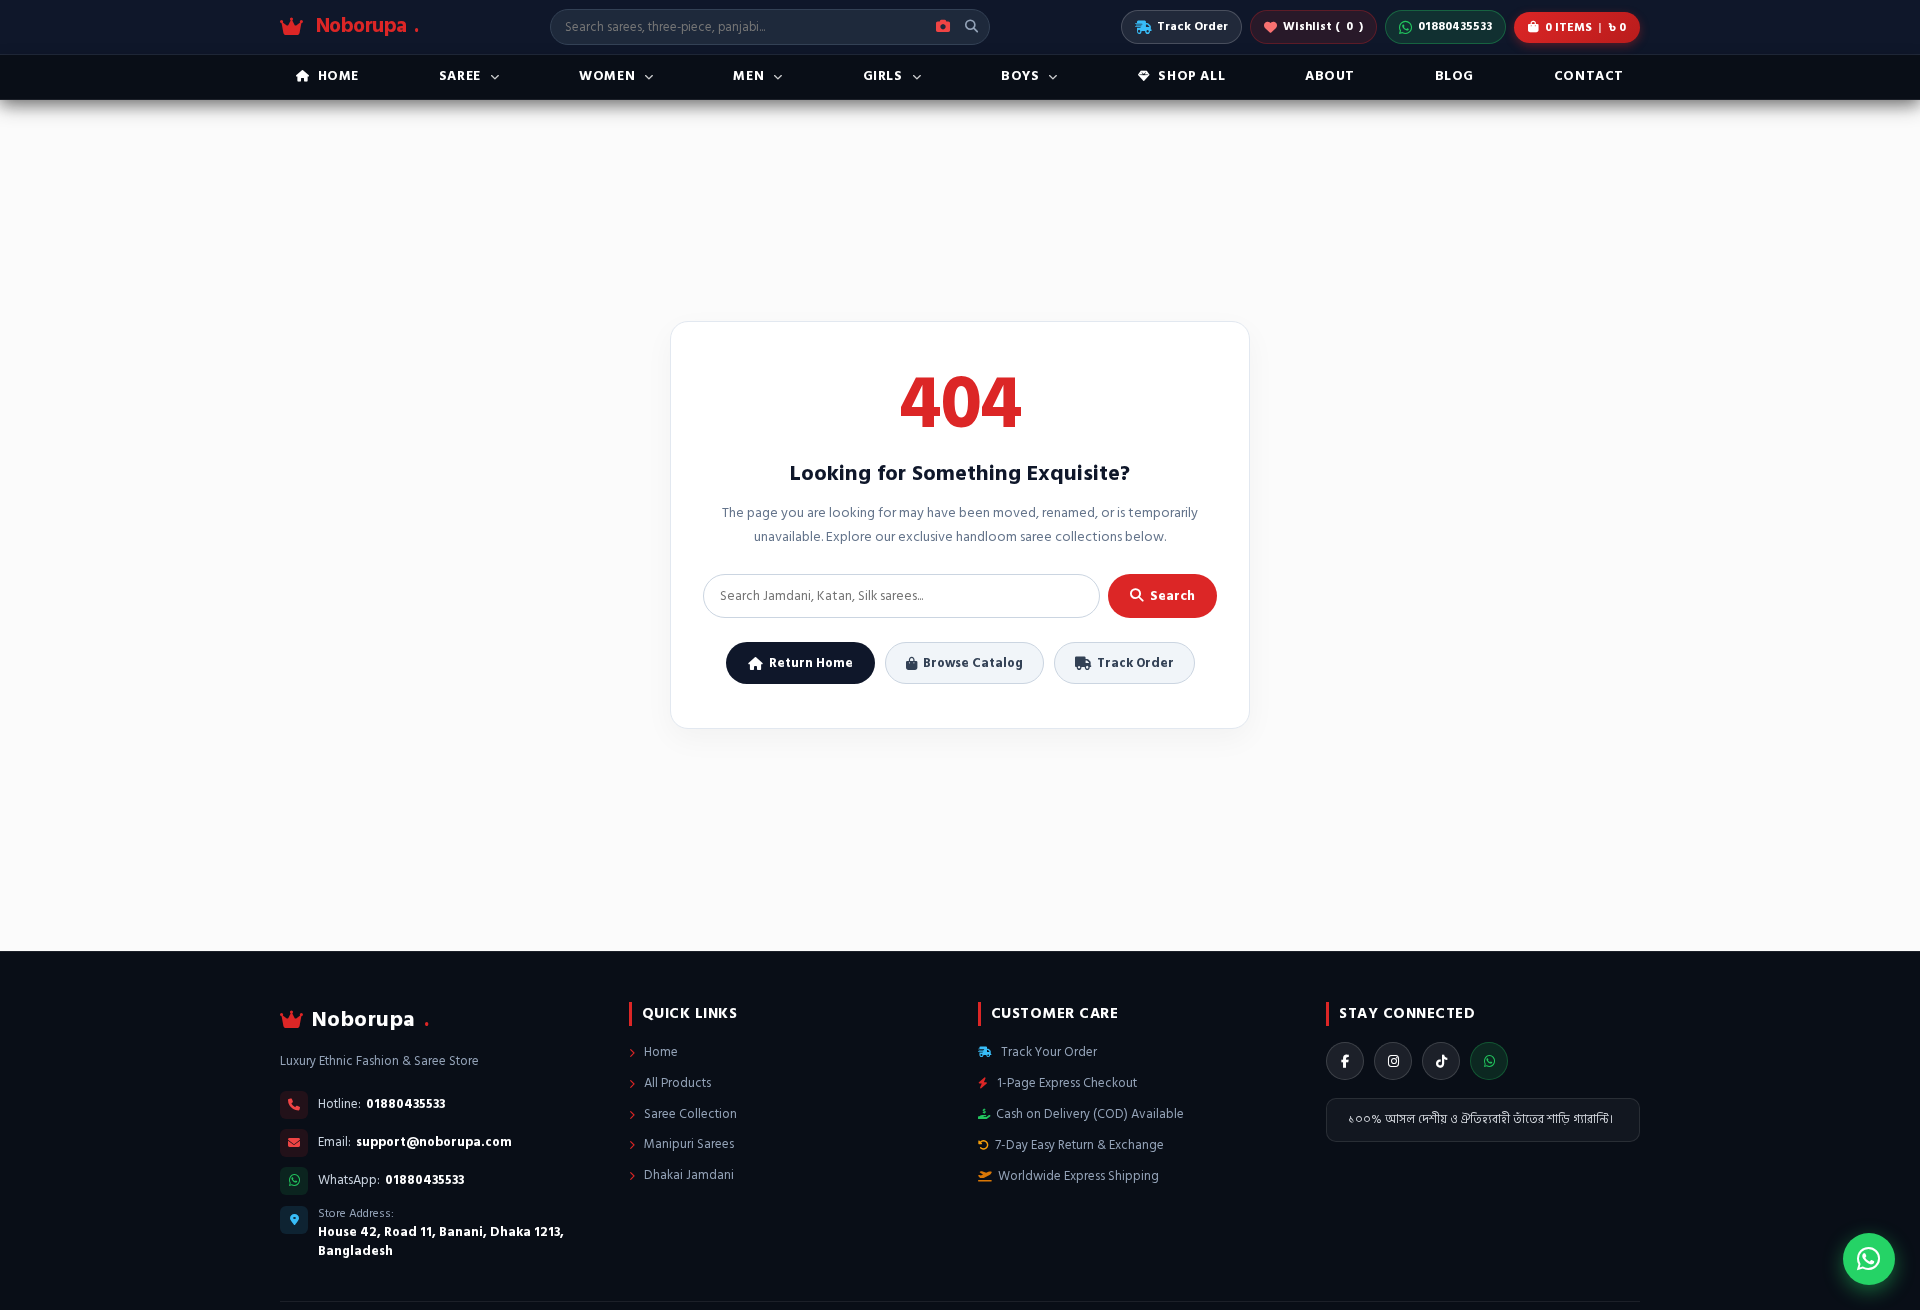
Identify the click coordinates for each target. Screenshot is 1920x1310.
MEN (748, 76)
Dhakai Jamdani (687, 1175)
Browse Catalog (973, 663)
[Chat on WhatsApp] (1869, 1259)
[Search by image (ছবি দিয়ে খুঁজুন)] (943, 27)
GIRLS (883, 76)
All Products (676, 1083)
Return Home (811, 663)
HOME (338, 76)
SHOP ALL (1191, 76)
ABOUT (1330, 76)
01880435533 (1455, 26)
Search (1172, 596)
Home (659, 1052)
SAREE (460, 76)
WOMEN (607, 76)
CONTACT (1589, 76)
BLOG (1454, 76)
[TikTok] (1441, 1061)
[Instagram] (1393, 1061)
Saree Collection (689, 1114)
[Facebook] (1345, 1061)
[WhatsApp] (1489, 1061)
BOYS (1020, 76)
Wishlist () (1323, 26)
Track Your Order (1047, 1052)
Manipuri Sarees (687, 1144)
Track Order (1192, 26)
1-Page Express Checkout (1065, 1083)
